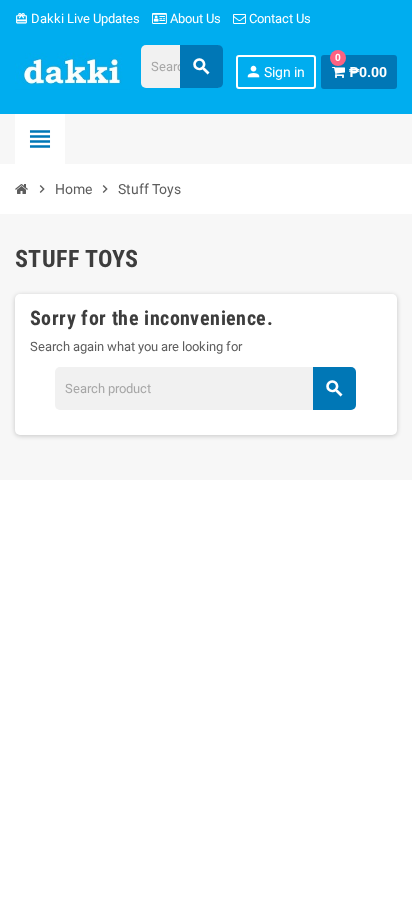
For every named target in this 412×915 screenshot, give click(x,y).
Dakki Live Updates (77, 18)
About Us (194, 18)
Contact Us (278, 18)
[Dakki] (72, 70)
